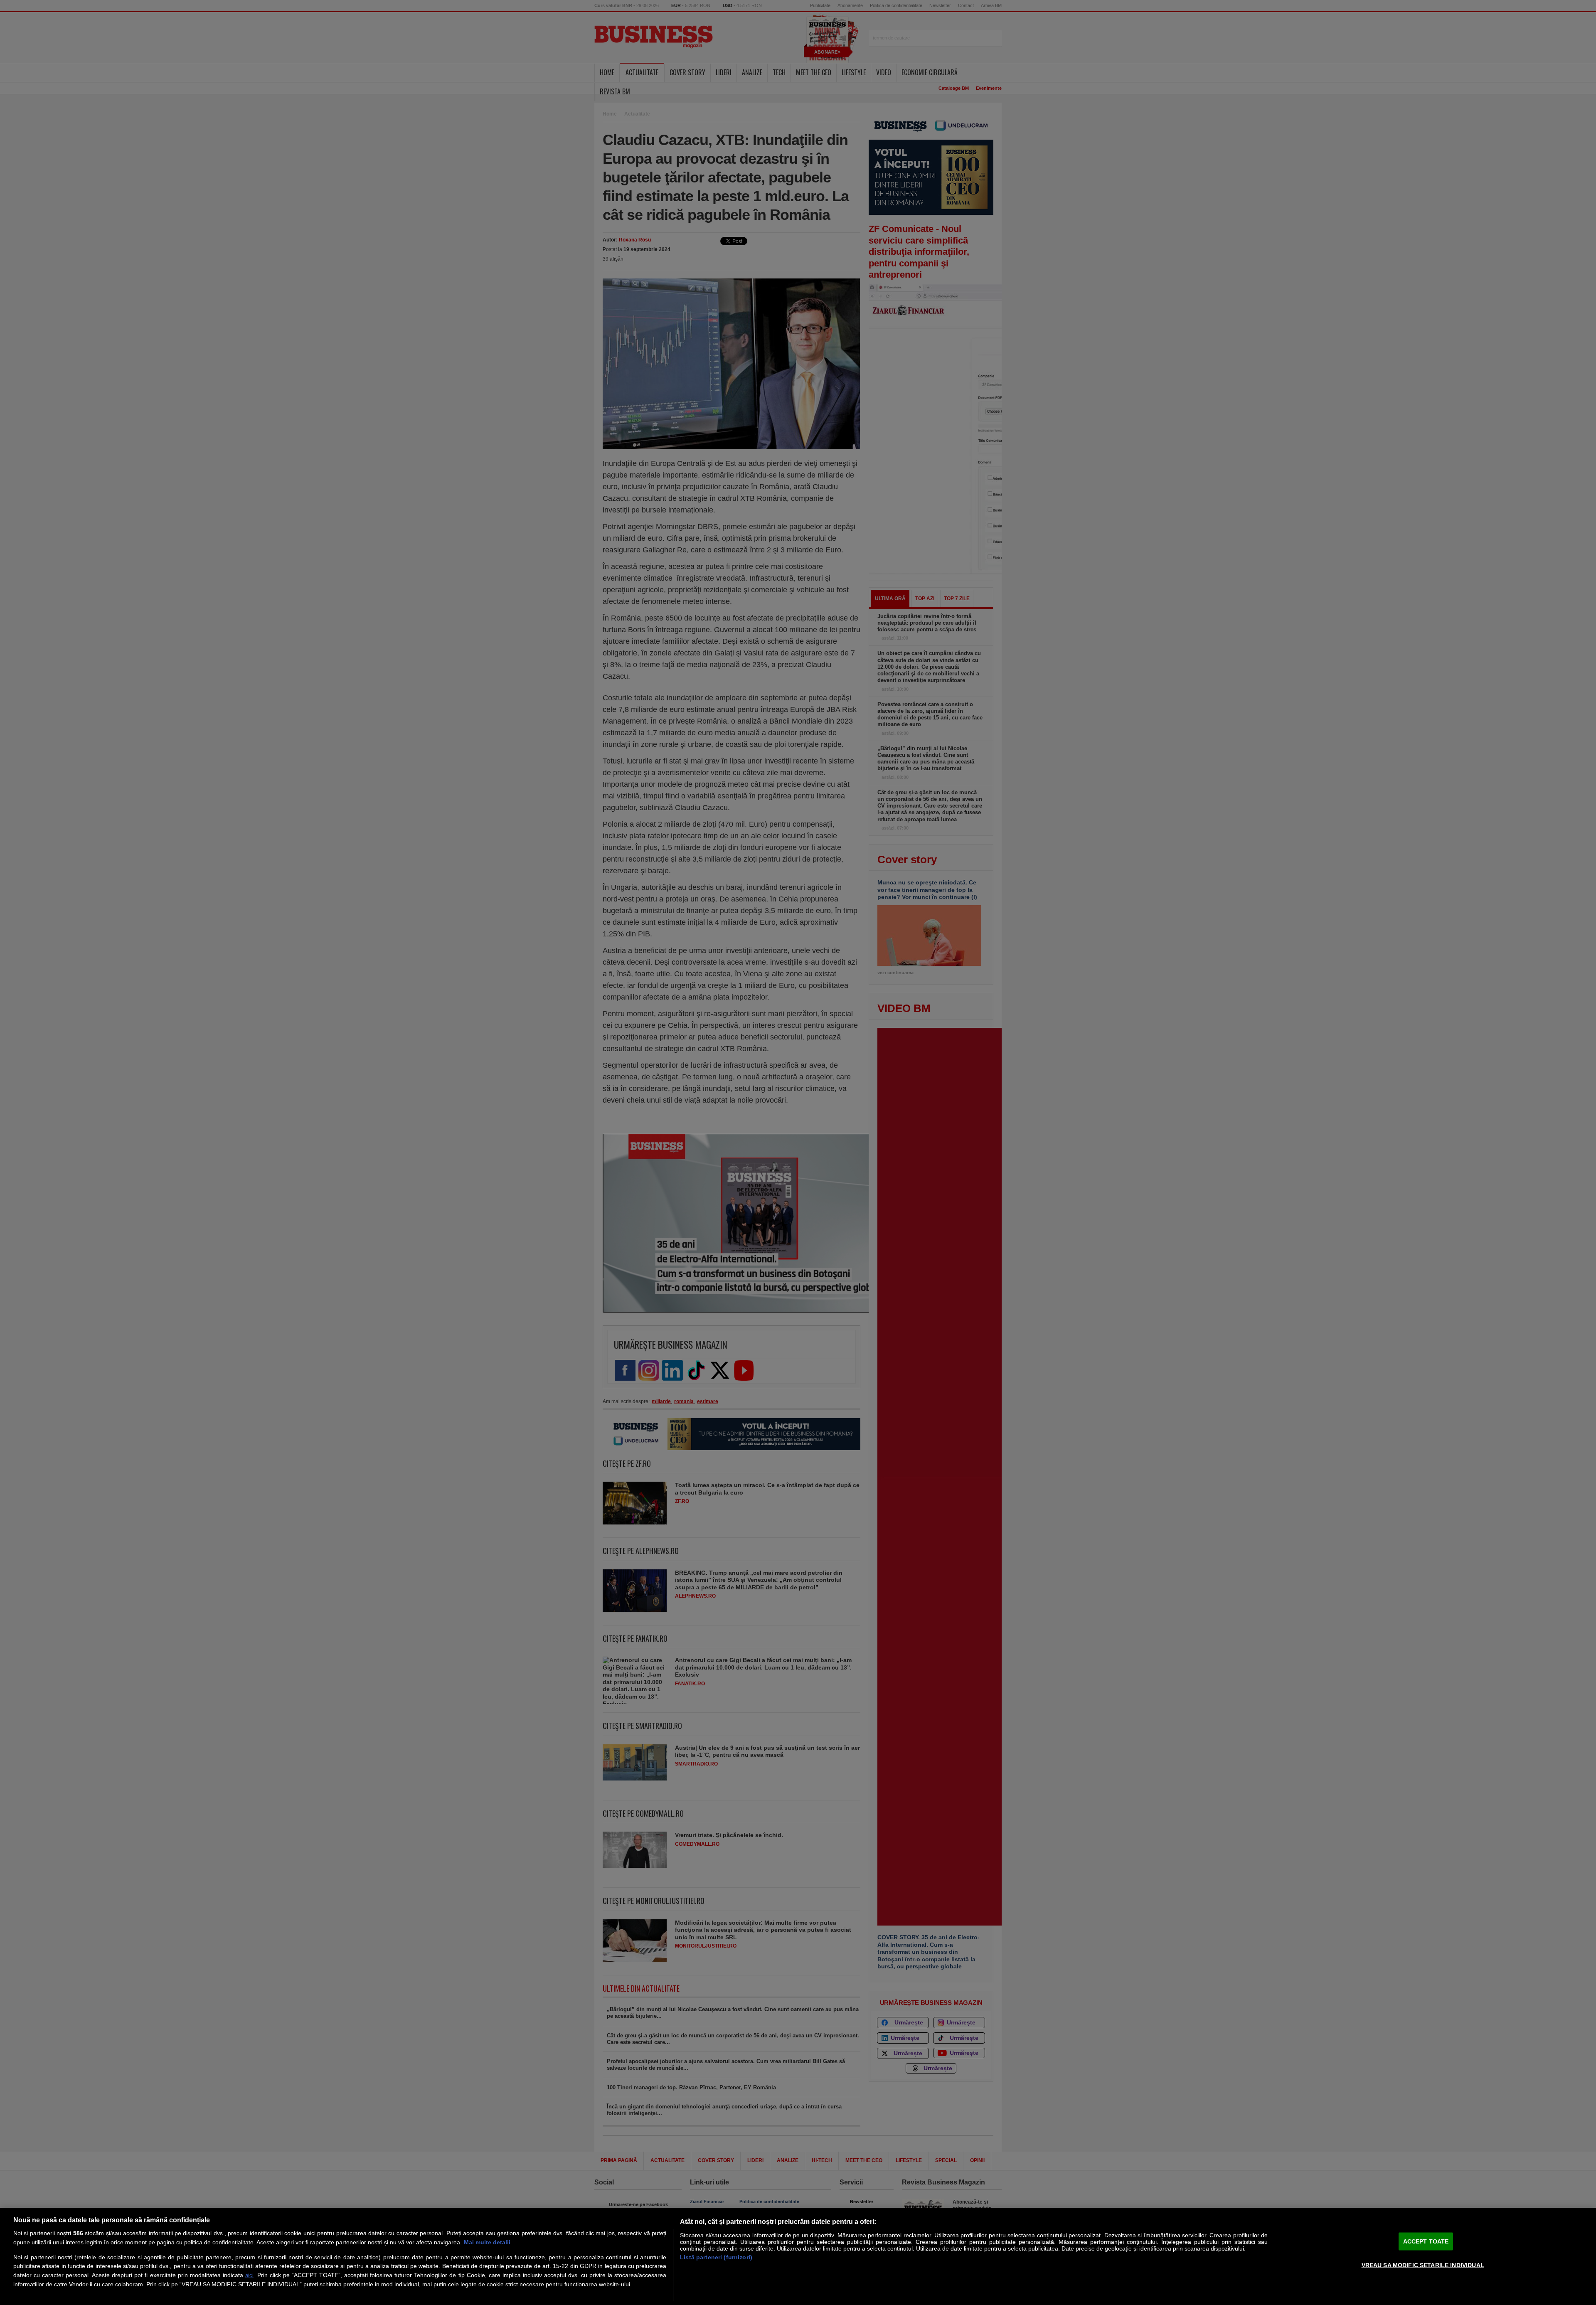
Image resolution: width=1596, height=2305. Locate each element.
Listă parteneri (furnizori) (716, 2257)
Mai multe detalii (487, 2242)
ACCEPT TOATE (1426, 2241)
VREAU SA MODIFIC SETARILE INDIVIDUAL (1423, 2265)
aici (249, 2275)
